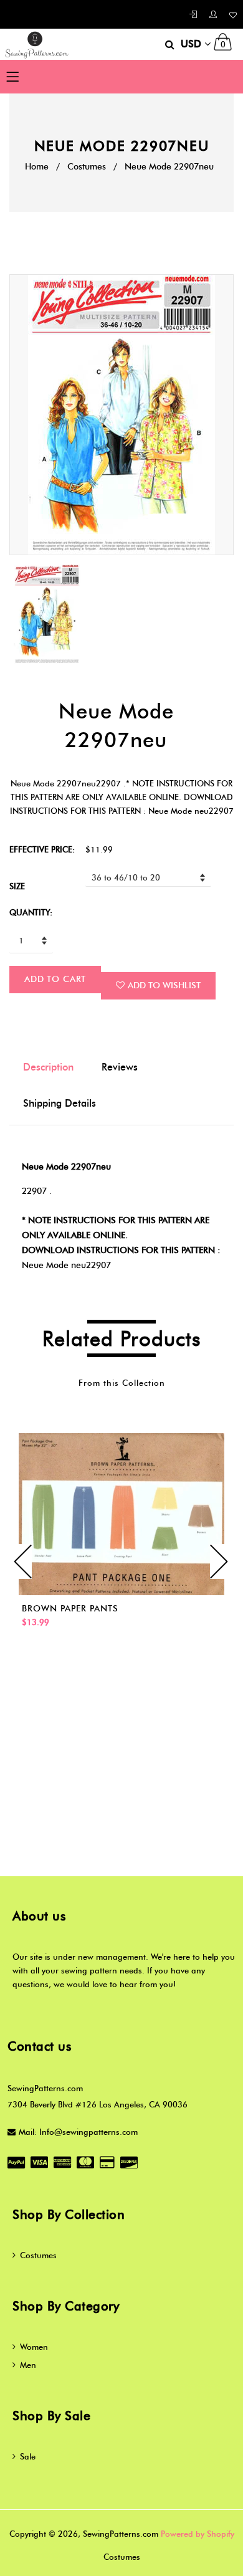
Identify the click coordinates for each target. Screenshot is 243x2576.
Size (17, 886)
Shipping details (60, 1103)
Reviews (120, 1067)
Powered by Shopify (198, 2534)
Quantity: (31, 912)
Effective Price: (42, 849)
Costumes (87, 167)
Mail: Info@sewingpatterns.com (78, 2132)
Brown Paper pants (70, 1609)
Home (37, 167)
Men (28, 2365)
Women (34, 2347)
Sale (28, 2456)
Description (48, 1067)
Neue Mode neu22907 (66, 1265)
